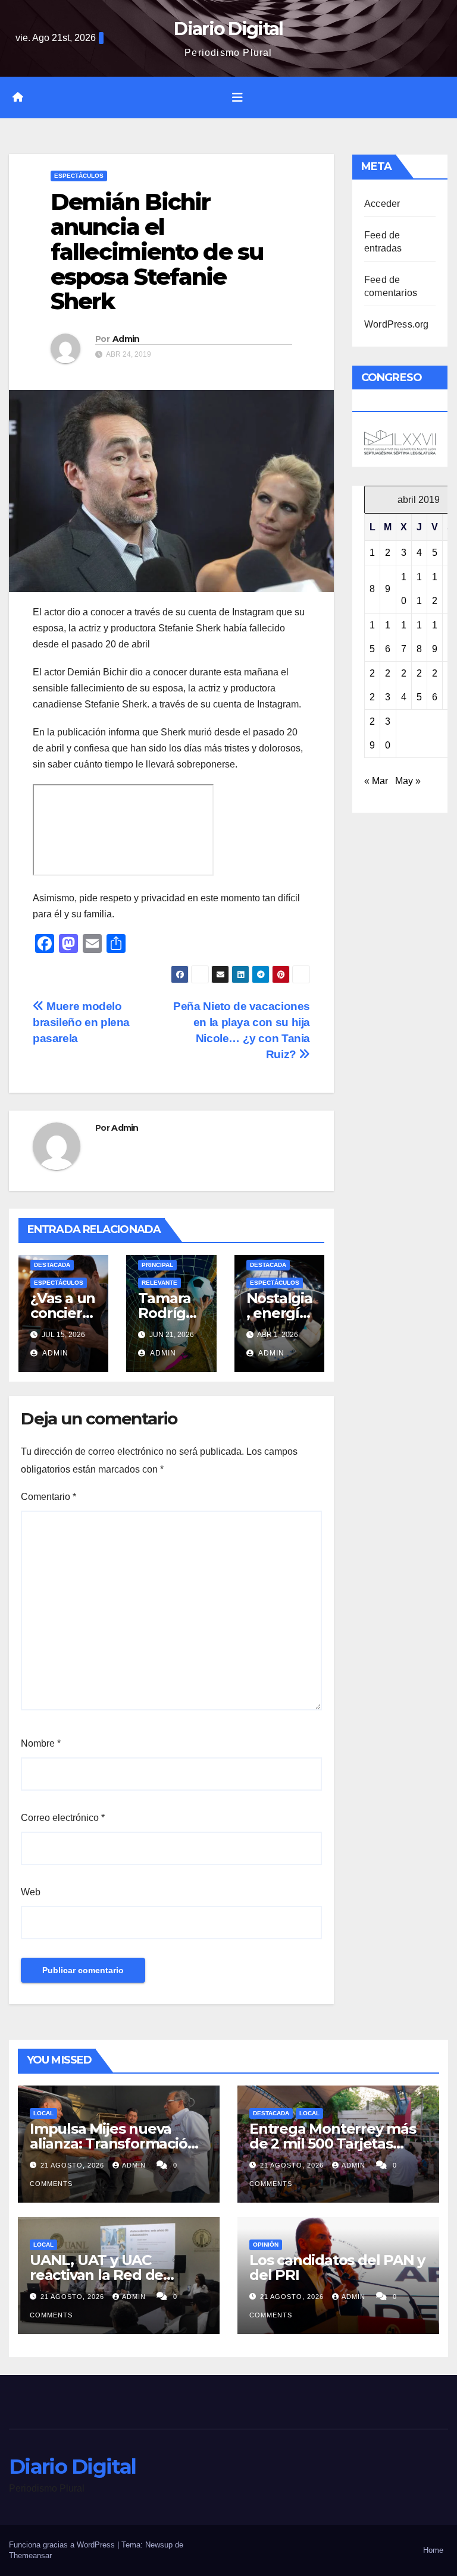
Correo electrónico (63, 1818)
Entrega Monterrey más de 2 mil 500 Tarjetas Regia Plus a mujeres (333, 2143)
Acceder (382, 204)
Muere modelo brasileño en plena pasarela (81, 1022)
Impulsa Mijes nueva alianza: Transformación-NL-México (115, 2143)
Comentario (48, 1497)
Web (31, 1892)
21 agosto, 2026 (73, 2165)
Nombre (41, 1743)
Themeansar (30, 2555)
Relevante (159, 1283)
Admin (126, 339)
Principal (157, 1265)
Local (43, 2113)
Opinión (266, 2245)
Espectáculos (79, 176)
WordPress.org (397, 324)
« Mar (376, 781)
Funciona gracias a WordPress (63, 2545)
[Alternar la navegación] (237, 97)
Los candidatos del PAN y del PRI (337, 2267)
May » (408, 781)
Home (433, 2550)
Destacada (52, 1265)
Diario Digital (228, 29)
